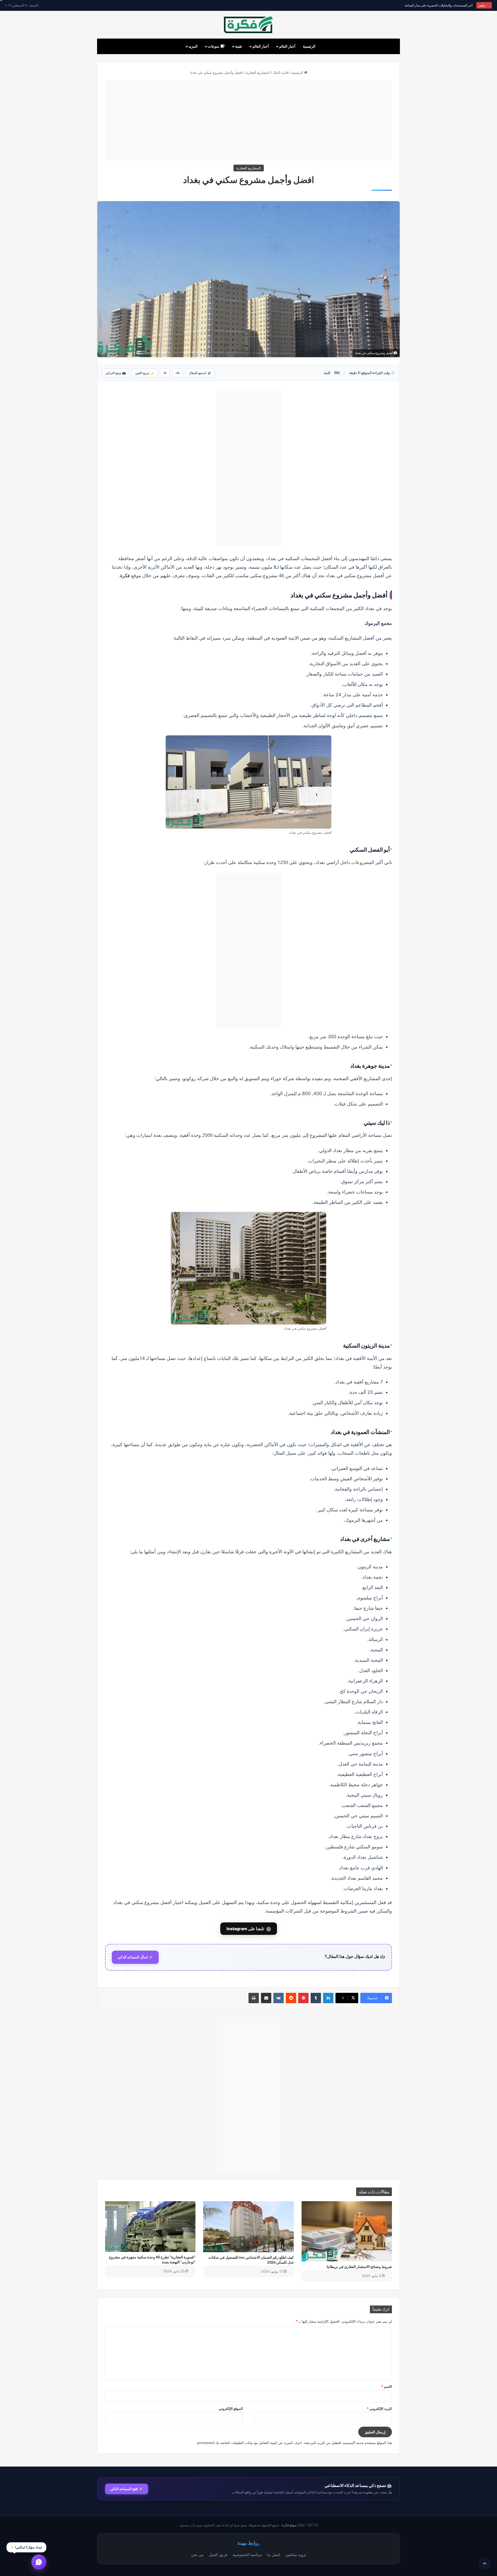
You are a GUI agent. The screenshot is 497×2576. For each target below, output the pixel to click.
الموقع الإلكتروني (231, 2409)
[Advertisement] (248, 121)
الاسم (387, 2387)
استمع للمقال (200, 373)
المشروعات (363, 862)
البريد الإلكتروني (379, 2409)
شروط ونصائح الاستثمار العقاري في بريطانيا (359, 2267)
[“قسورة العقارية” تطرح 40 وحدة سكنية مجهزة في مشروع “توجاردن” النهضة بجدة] (150, 2227)
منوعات (214, 46)
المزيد (193, 46)
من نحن (197, 2555)
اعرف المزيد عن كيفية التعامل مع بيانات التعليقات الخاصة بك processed (250, 2443)
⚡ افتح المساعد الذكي (127, 2489)
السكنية (221, 1135)
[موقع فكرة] (248, 25)
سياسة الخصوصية (247, 2555)
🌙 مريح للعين (144, 373)
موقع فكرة (289, 2525)
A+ (177, 373)
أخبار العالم (287, 46)
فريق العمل (218, 2555)
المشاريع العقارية (258, 72)
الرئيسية (309, 46)
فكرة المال (281, 72)
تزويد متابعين (296, 2555)
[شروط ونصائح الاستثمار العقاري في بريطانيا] (347, 2231)
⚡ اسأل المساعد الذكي (135, 1957)
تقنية (239, 46)
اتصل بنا (274, 2555)
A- (165, 373)
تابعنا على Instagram (249, 1929)
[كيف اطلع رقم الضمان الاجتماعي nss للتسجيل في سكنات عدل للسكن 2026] (248, 2227)
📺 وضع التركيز (116, 373)
